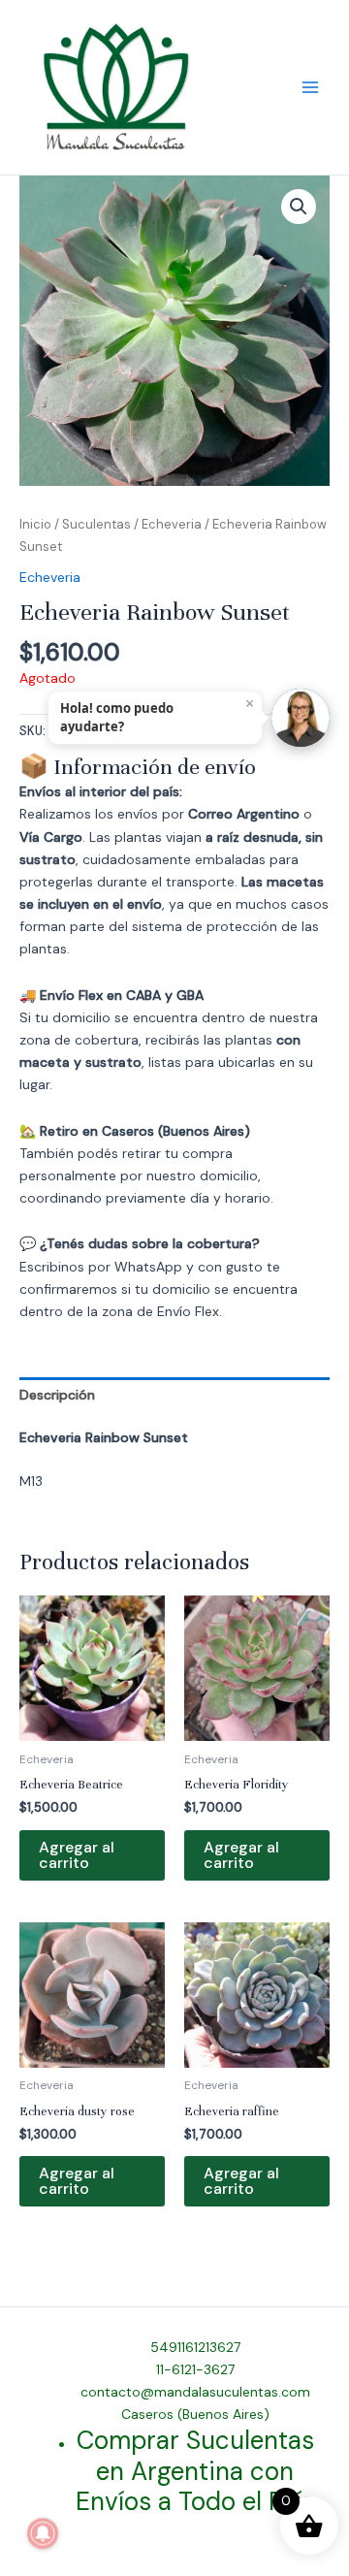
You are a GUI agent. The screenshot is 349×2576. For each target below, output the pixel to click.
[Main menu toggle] (310, 87)
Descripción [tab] (57, 1395)
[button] (299, 207)
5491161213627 (195, 2347)
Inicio (35, 524)
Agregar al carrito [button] (77, 1855)
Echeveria (172, 524)
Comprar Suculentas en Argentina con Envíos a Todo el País (195, 2470)
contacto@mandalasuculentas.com (195, 2392)
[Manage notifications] (43, 2533)
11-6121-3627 (195, 2369)
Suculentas (96, 524)
